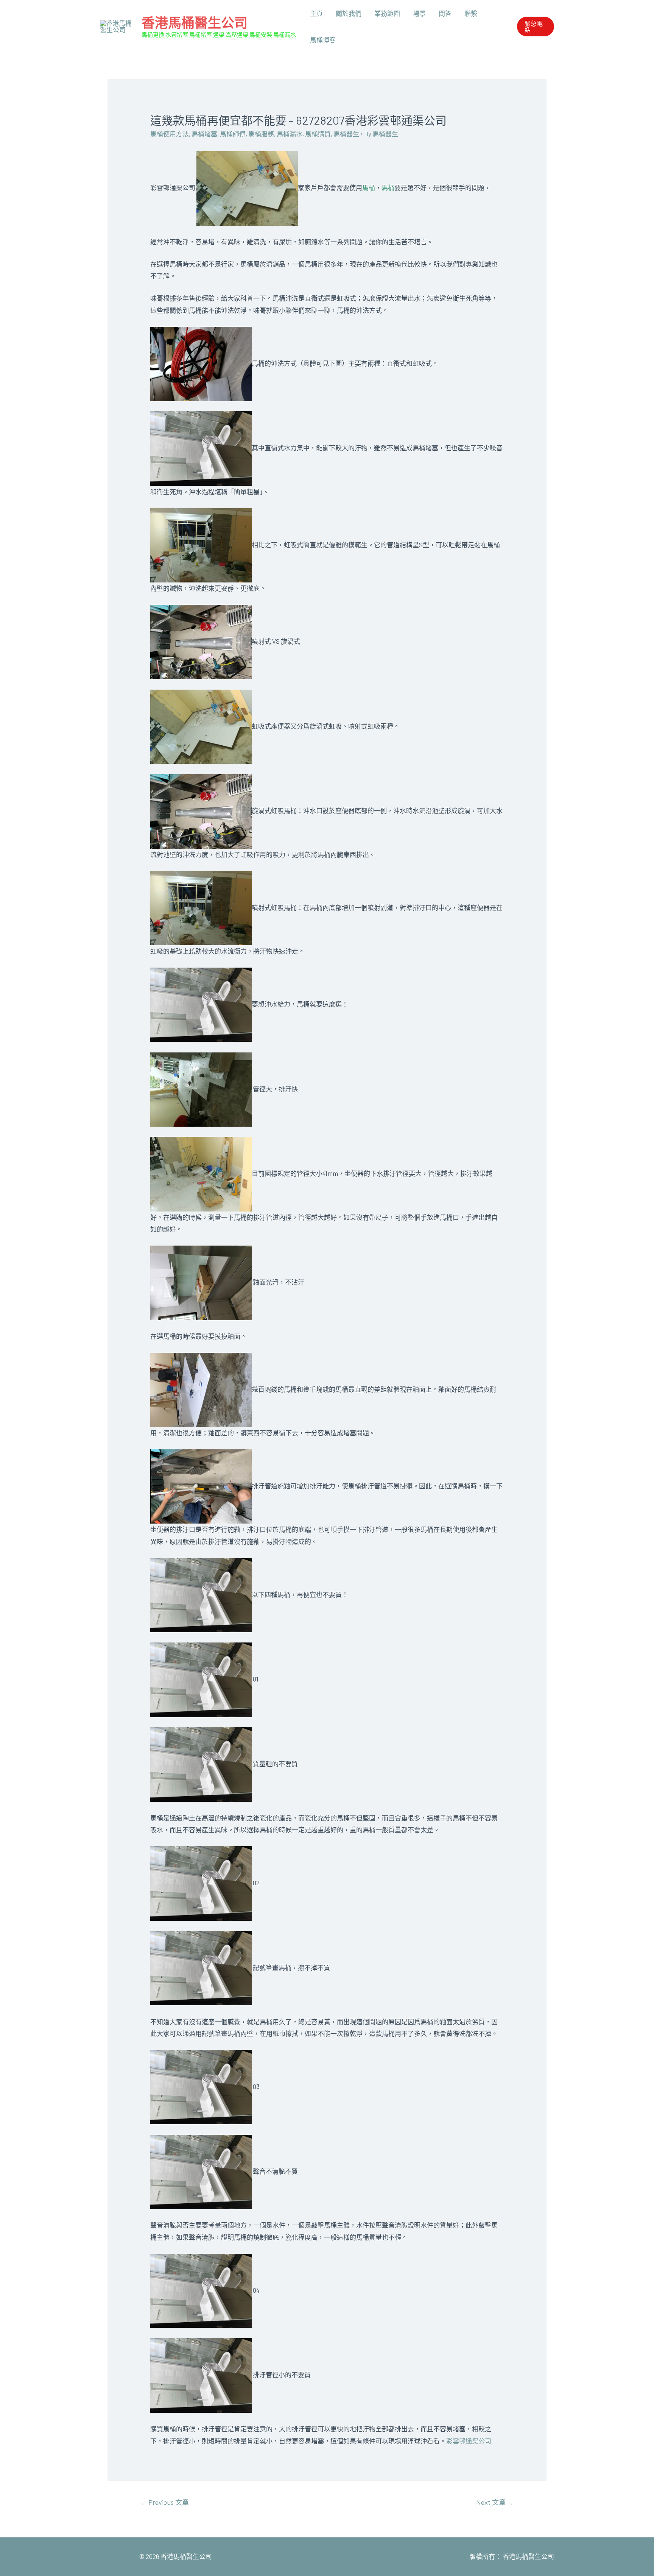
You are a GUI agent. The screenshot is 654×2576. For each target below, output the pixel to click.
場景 (419, 13)
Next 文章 (495, 2502)
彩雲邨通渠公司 (469, 2441)
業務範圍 (387, 13)
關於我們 (349, 13)
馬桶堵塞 (204, 134)
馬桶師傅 (233, 134)
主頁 (316, 13)
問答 (445, 13)
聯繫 (471, 13)
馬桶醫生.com (120, 2556)
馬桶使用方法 (170, 134)
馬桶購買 (318, 134)
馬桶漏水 (290, 134)
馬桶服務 (261, 134)
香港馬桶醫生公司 (195, 22)
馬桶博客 (323, 40)
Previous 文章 (164, 2502)
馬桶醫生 (346, 134)
